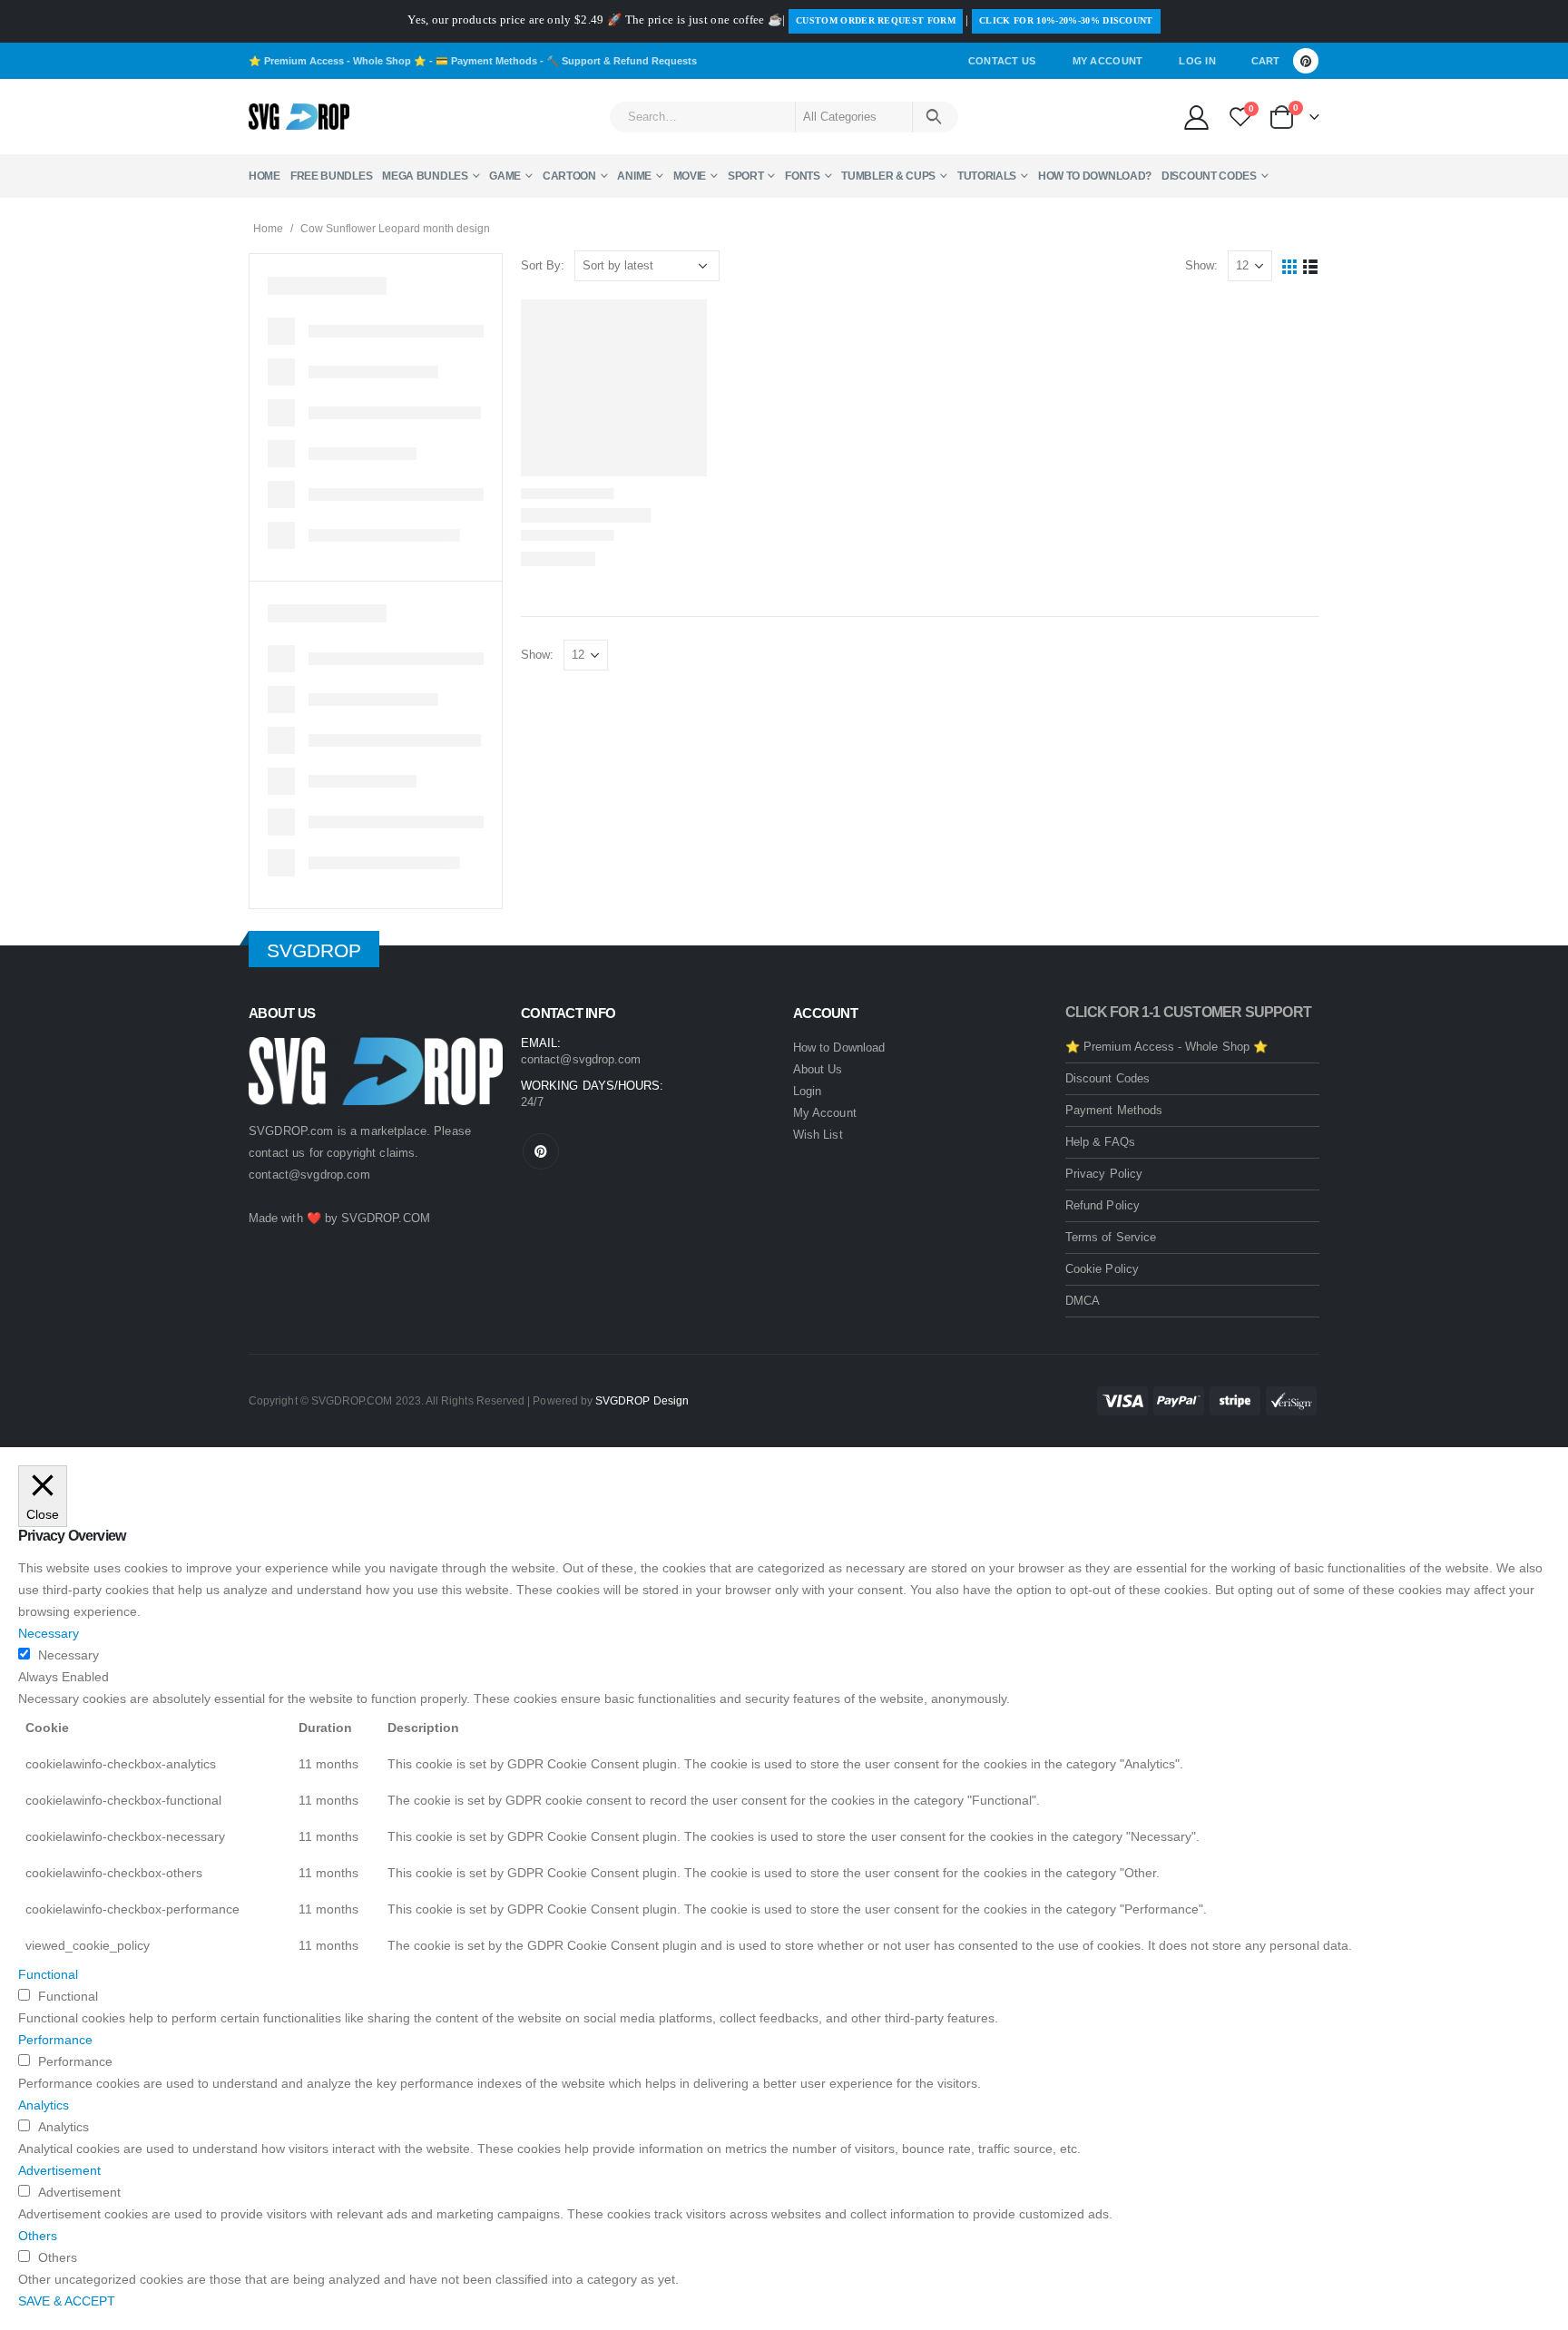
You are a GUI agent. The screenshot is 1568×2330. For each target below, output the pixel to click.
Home (265, 176)
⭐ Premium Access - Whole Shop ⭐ (338, 61)
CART (1265, 61)
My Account (1108, 61)
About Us (818, 1069)
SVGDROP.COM (386, 1218)
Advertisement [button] (59, 2170)
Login (807, 1091)
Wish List (818, 1135)
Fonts (803, 176)
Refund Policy (1102, 1205)
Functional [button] (48, 1974)
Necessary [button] (49, 1633)
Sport (746, 176)
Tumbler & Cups (888, 176)
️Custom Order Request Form (876, 20)
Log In (1197, 61)
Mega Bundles (425, 176)
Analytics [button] (44, 2105)
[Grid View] (1290, 266)
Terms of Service (1111, 1237)
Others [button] (38, 2236)
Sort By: (543, 265)
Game (505, 176)
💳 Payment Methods (486, 61)
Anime (634, 176)
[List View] (1311, 266)
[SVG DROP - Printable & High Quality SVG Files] (299, 117)
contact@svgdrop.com (309, 1175)
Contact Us (1002, 61)
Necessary (69, 1655)
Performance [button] (55, 2040)
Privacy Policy (1104, 1174)
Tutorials (987, 176)
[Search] (934, 117)
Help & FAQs (1100, 1142)
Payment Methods (1114, 1110)
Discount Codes (1209, 176)
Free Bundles (331, 176)
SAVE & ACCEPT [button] (67, 2301)
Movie (690, 176)
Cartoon (569, 176)
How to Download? (1095, 176)
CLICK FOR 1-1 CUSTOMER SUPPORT (1188, 1012)
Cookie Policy (1102, 1269)
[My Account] (1196, 117)
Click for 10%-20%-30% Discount (1066, 20)
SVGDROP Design (642, 1400)
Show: (1201, 265)
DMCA (1083, 1301)
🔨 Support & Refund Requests (622, 61)
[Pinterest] (1306, 61)
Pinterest (541, 1151)
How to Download (839, 1048)
